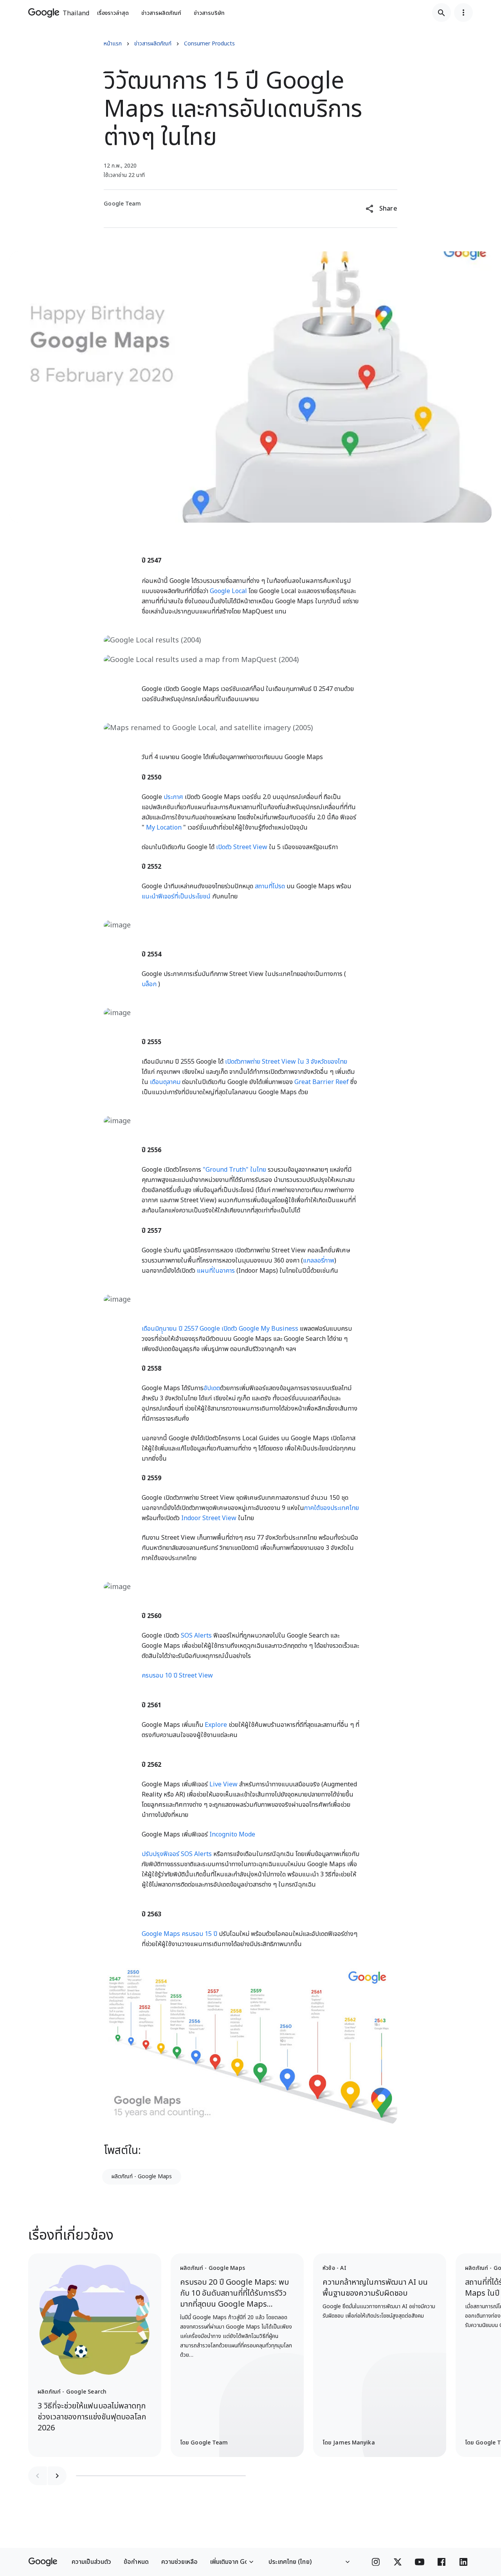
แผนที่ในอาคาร (216, 1271)
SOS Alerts (196, 1636)
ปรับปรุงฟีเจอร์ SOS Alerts (177, 1854)
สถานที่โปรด (270, 886)
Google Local (228, 591)
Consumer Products (209, 44)
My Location (164, 828)
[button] (381, 209)
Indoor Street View (209, 1518)
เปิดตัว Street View (242, 847)
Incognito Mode (232, 1835)
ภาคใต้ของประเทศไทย (332, 1508)
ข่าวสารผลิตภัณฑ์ (161, 13)
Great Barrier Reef (322, 1082)
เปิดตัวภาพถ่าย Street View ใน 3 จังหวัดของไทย (286, 1062)
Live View (223, 1784)
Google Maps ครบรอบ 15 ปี (179, 1934)
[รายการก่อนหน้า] (38, 2476)
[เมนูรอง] (463, 13)
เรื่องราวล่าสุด (113, 13)
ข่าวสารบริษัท (209, 13)
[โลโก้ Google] (43, 2562)
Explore (216, 1725)
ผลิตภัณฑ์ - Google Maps (142, 2176)
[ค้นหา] (442, 13)
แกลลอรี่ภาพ (319, 1261)
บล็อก (149, 984)
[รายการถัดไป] (57, 2476)
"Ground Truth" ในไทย (234, 1170)
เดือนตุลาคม (165, 1082)
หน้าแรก (113, 44)
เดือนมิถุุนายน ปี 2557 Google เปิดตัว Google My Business (220, 1329)
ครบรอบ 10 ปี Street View (177, 1676)
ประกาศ (173, 797)
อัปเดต (212, 1388)
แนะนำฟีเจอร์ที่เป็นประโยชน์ (176, 897)
